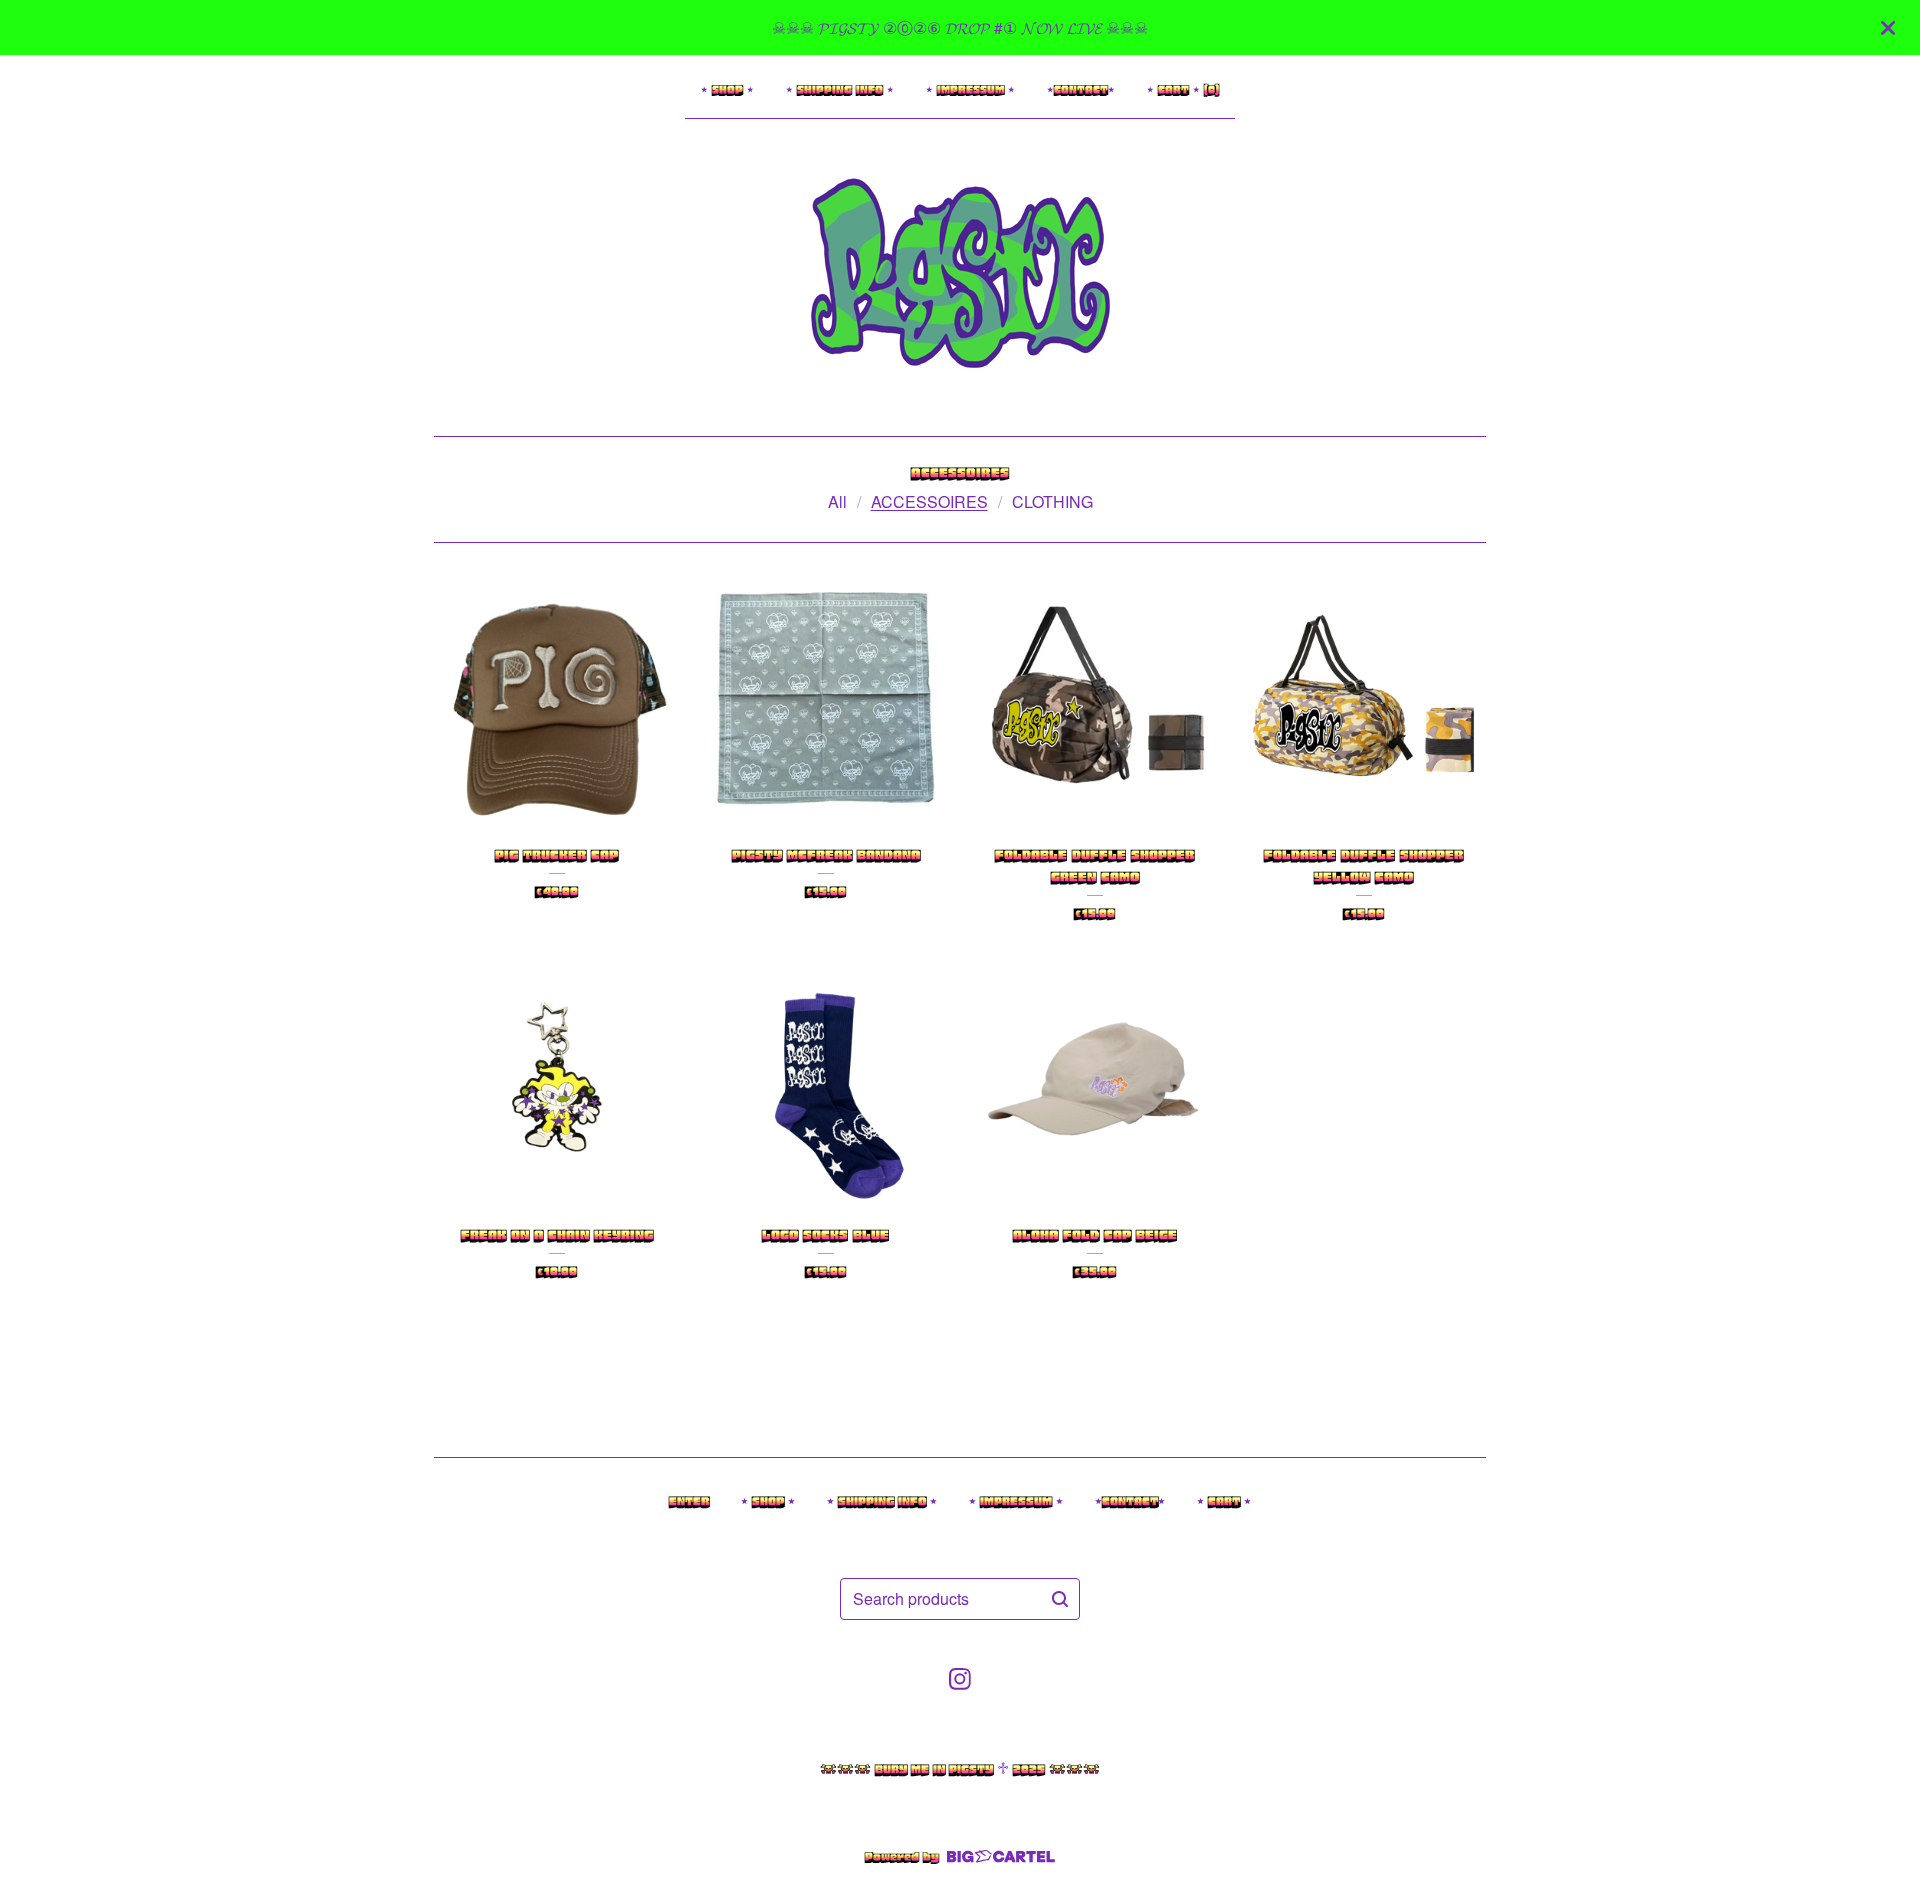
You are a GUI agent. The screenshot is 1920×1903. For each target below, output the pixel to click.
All (837, 501)
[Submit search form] (1060, 1599)
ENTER (689, 1501)
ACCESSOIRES (929, 501)
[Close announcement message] (1888, 28)
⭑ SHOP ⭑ (727, 89)
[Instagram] (960, 1679)
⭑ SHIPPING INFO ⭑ (840, 89)
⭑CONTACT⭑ (1081, 89)
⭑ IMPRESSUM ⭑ (970, 89)
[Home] (960, 273)
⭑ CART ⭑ (1224, 1501)
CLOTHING (1052, 501)
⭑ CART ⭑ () (1183, 89)
